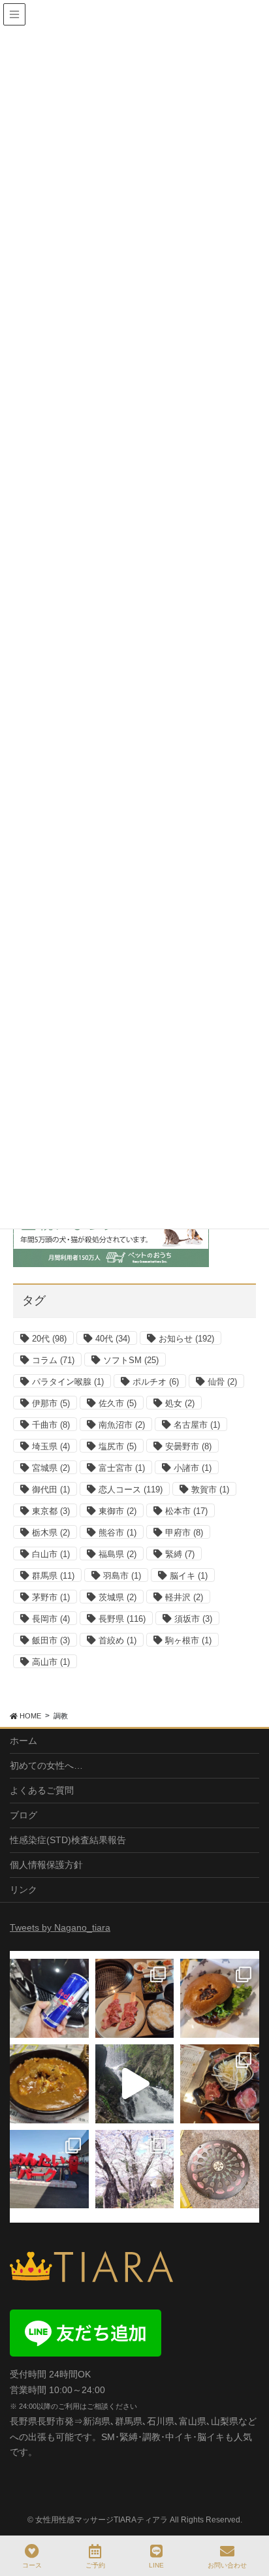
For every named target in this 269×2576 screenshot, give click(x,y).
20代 (49, 1339)
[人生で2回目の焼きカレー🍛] (49, 2084)
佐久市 (118, 1403)
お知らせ (186, 1339)
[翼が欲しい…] (49, 1998)
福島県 (118, 1554)
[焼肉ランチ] (135, 1998)
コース (32, 2565)
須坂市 (193, 1619)
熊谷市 (118, 1533)
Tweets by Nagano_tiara (60, 1927)
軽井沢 (184, 1597)
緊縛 (180, 1554)
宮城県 (51, 1468)
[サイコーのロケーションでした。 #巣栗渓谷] (135, 2084)
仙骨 (222, 1382)
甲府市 (184, 1533)
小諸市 (193, 1468)
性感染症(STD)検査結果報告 (68, 1840)
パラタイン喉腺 (68, 1382)
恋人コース (131, 1489)
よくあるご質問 (42, 1790)
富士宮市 (122, 1468)
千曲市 (51, 1425)
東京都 (51, 1511)
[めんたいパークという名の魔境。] (49, 2169)
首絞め (118, 1640)
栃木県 (51, 1533)
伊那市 (51, 1403)
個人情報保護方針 (46, 1865)
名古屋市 (197, 1425)
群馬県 (53, 1576)
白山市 (51, 1554)
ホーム (24, 1741)
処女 (180, 1403)
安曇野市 (188, 1446)
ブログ (24, 1815)
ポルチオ (156, 1382)
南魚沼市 (122, 1425)
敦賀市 (210, 1489)
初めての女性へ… (46, 1765)
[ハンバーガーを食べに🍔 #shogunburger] (220, 1998)
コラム (53, 1360)
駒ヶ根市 (188, 1640)
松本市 (186, 1511)
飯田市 (51, 1640)
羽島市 (122, 1576)
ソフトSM (131, 1360)
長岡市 (51, 1619)
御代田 (51, 1489)
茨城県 (118, 1597)
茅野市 (51, 1597)
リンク (24, 1890)
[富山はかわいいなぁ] (220, 2169)
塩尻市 (118, 1446)
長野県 (122, 1619)
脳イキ (189, 1576)
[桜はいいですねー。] (135, 2169)
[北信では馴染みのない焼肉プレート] (220, 2084)
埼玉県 (51, 1446)
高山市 (51, 1662)
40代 (113, 1339)
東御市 (118, 1511)
